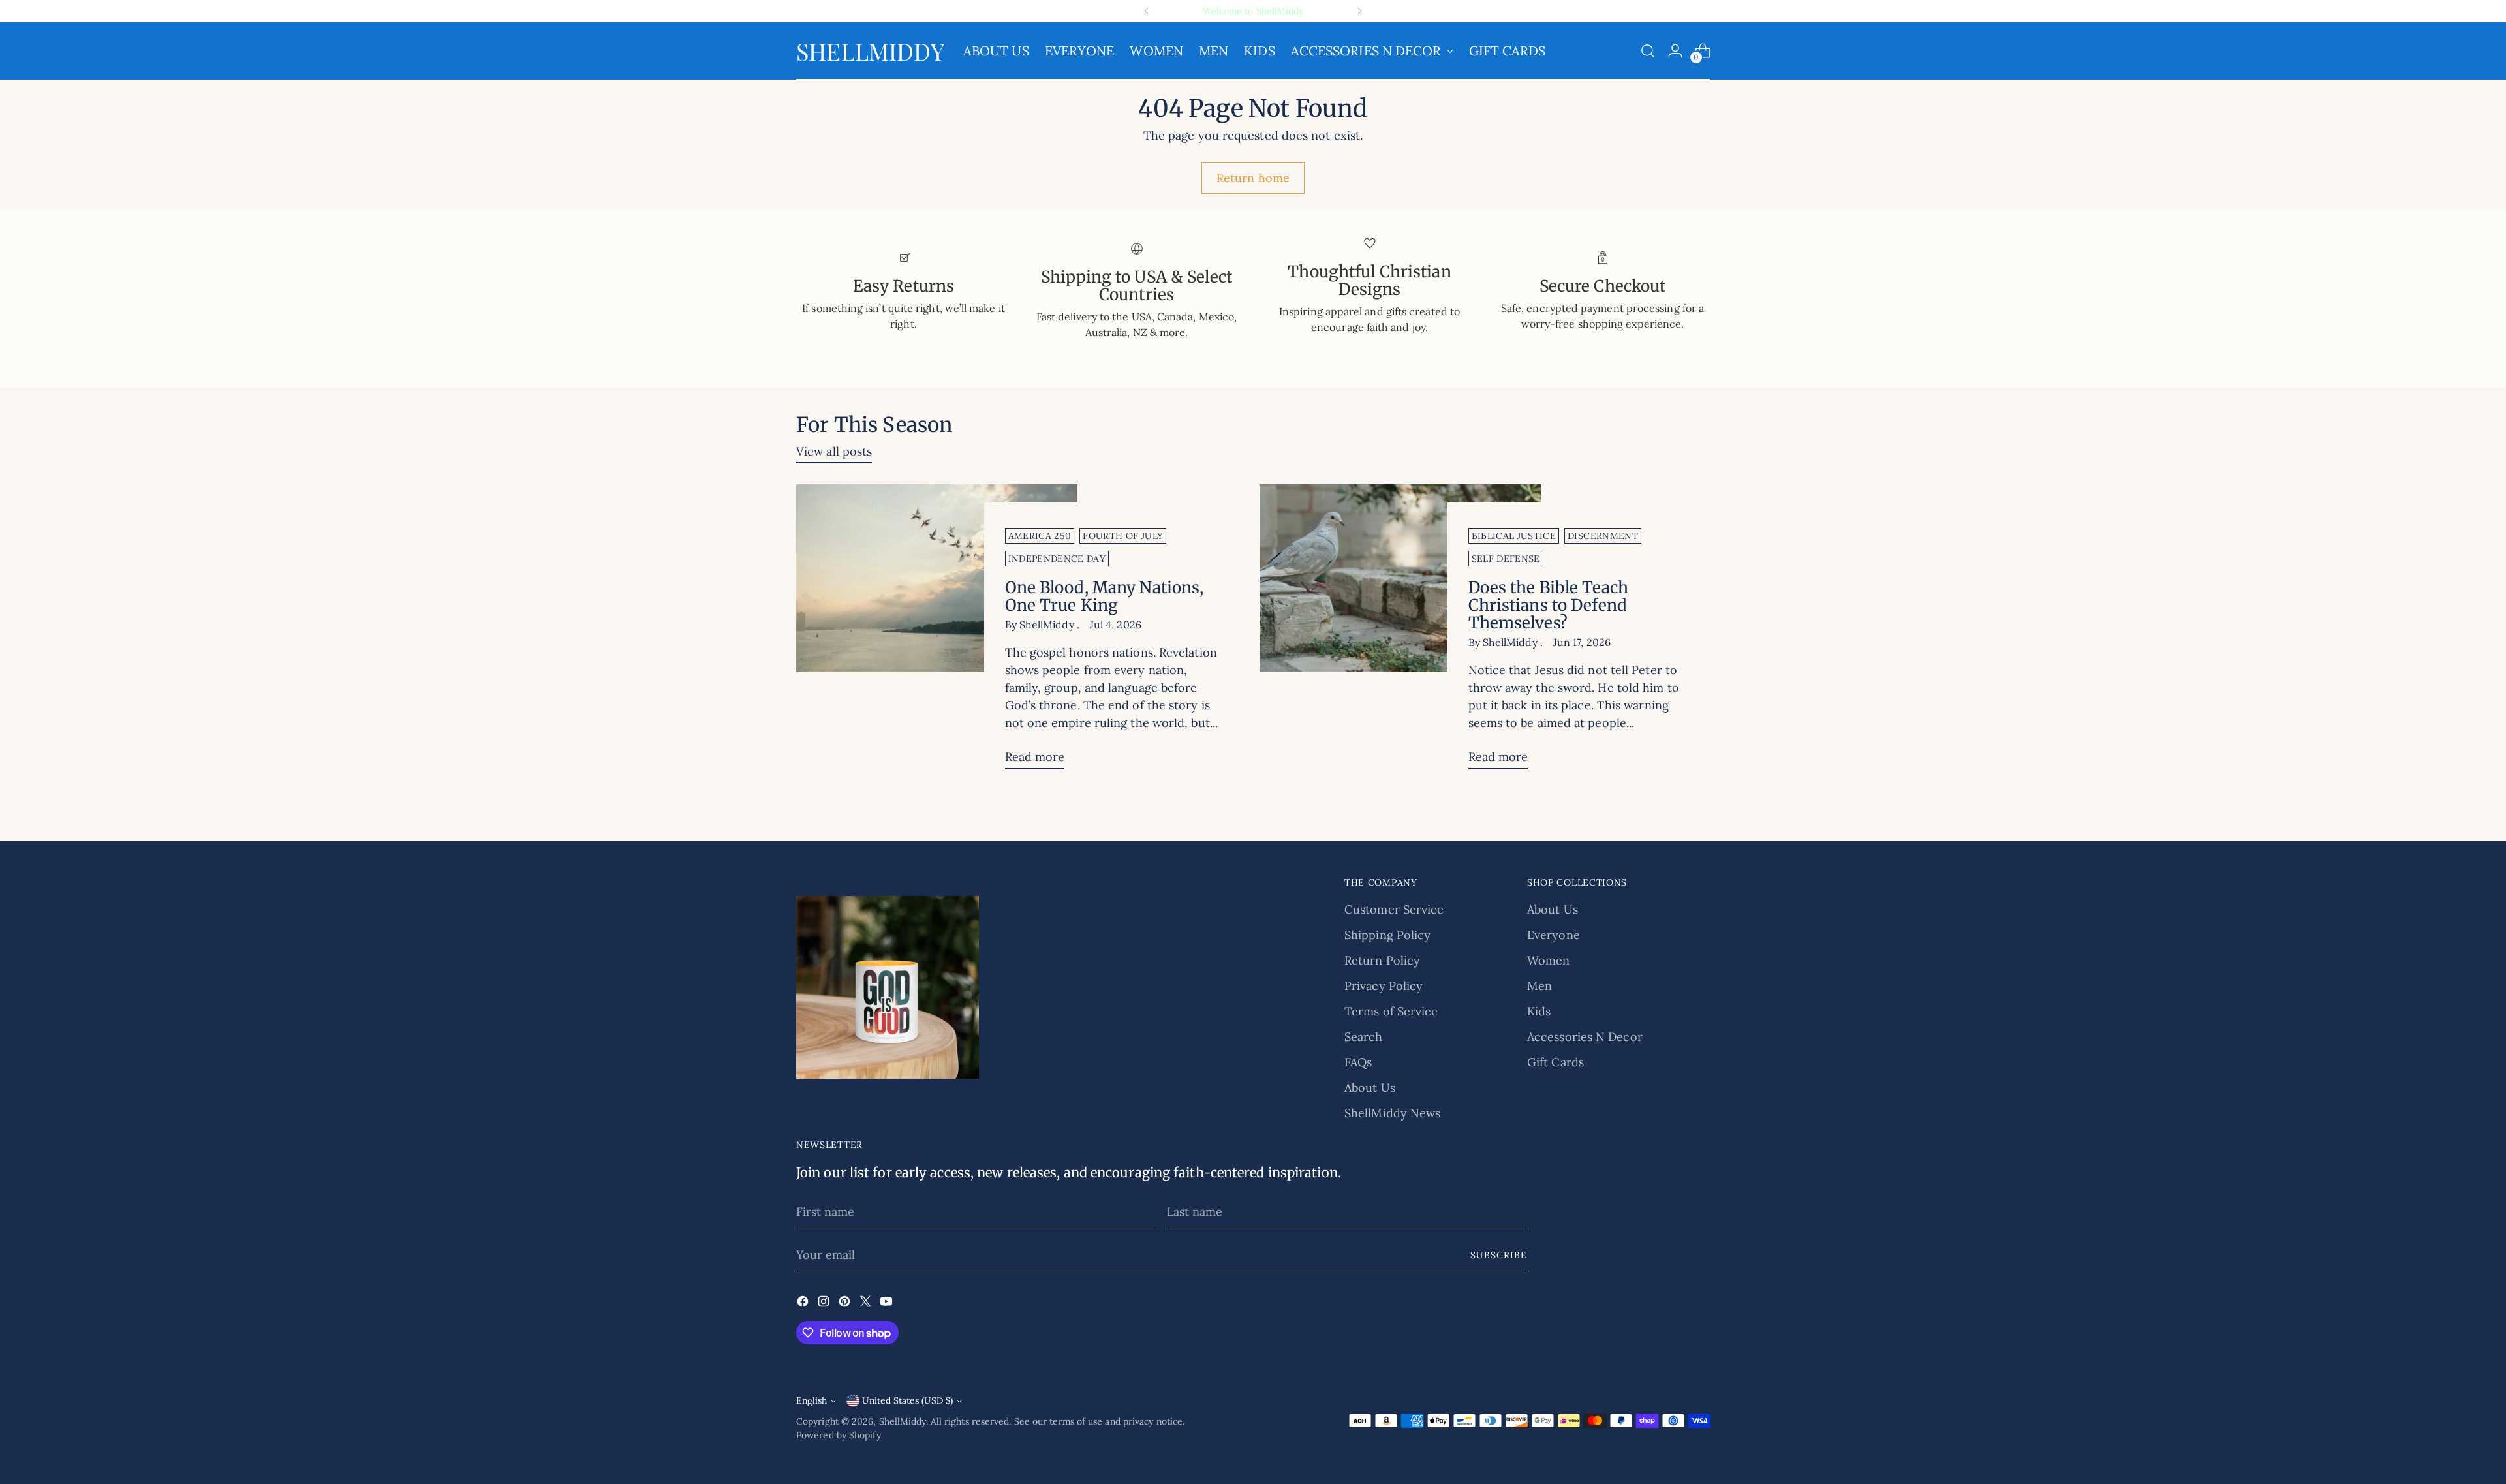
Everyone (1554, 935)
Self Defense (1506, 559)
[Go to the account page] (1675, 51)
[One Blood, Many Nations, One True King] (937, 632)
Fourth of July (1123, 536)
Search (1364, 1037)
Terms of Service (1391, 1011)
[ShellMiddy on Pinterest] (846, 1304)
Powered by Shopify (839, 1435)
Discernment (1603, 536)
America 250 (1040, 536)
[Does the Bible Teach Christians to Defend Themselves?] (1400, 632)
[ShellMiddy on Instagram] (825, 1304)
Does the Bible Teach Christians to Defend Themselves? (1548, 605)
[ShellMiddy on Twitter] (867, 1304)
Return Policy (1382, 960)
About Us (1370, 1088)
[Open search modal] (1648, 51)
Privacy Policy (1384, 986)
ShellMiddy (903, 1421)
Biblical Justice (1514, 536)
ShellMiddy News (1392, 1113)
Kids (1539, 1011)
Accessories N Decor (1585, 1037)
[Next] (1359, 11)
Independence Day (1057, 559)
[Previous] (1147, 11)
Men (1539, 986)
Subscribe (1499, 1255)
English (812, 1400)
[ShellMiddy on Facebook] (804, 1304)
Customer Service (1394, 909)
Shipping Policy (1387, 935)
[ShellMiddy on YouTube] (888, 1304)
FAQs (1358, 1062)
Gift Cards (1555, 1062)
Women (1548, 960)
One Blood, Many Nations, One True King (1105, 596)
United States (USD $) (907, 1400)
